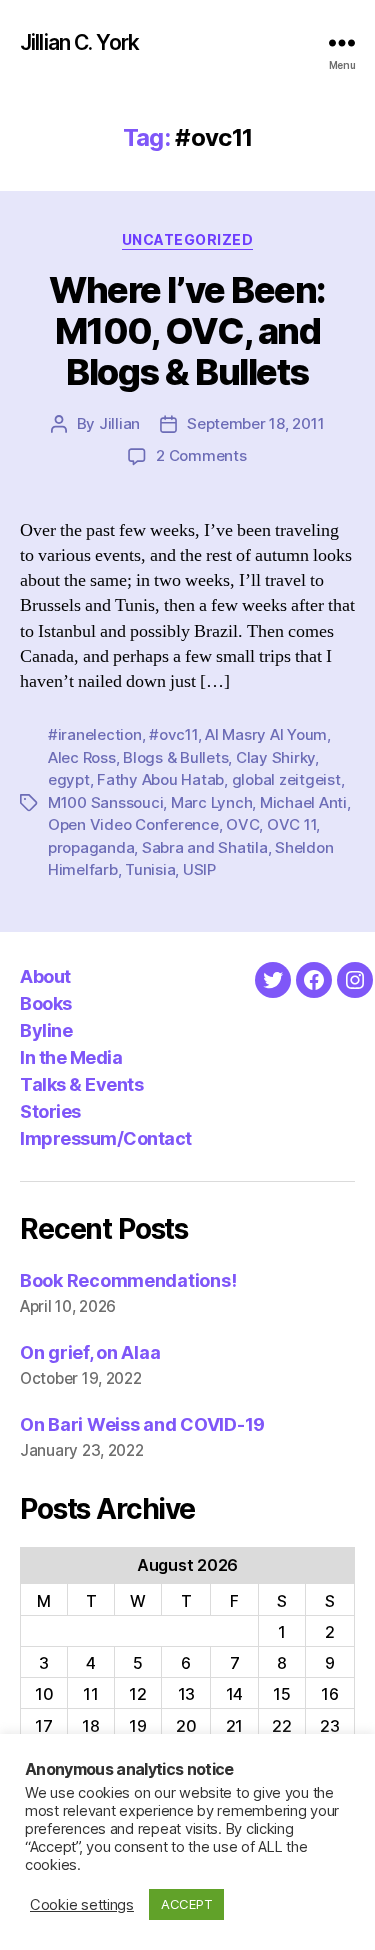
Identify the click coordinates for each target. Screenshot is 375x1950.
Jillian (119, 423)
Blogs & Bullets (175, 757)
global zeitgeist (286, 779)
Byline (46, 1030)
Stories (50, 1111)
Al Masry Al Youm (266, 734)
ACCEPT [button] (186, 1904)
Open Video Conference (133, 824)
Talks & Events (81, 1084)
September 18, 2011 (255, 423)
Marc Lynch (211, 802)
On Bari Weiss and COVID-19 (142, 1424)
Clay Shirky (275, 757)
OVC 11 (291, 824)
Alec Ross (82, 757)
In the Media (71, 1057)
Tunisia (150, 869)
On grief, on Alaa (90, 1352)
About (45, 976)
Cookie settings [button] (82, 1905)
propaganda (91, 847)
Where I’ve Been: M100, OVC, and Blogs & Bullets (187, 331)
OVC (242, 824)
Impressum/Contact (106, 1138)
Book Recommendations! (128, 1280)
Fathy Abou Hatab (160, 779)
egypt (69, 779)
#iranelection (95, 734)
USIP (199, 869)
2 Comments (201, 455)
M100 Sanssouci (105, 802)
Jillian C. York (79, 42)
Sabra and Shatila (205, 847)
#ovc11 (173, 734)
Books (46, 1003)
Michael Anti (303, 802)
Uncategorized (188, 239)
